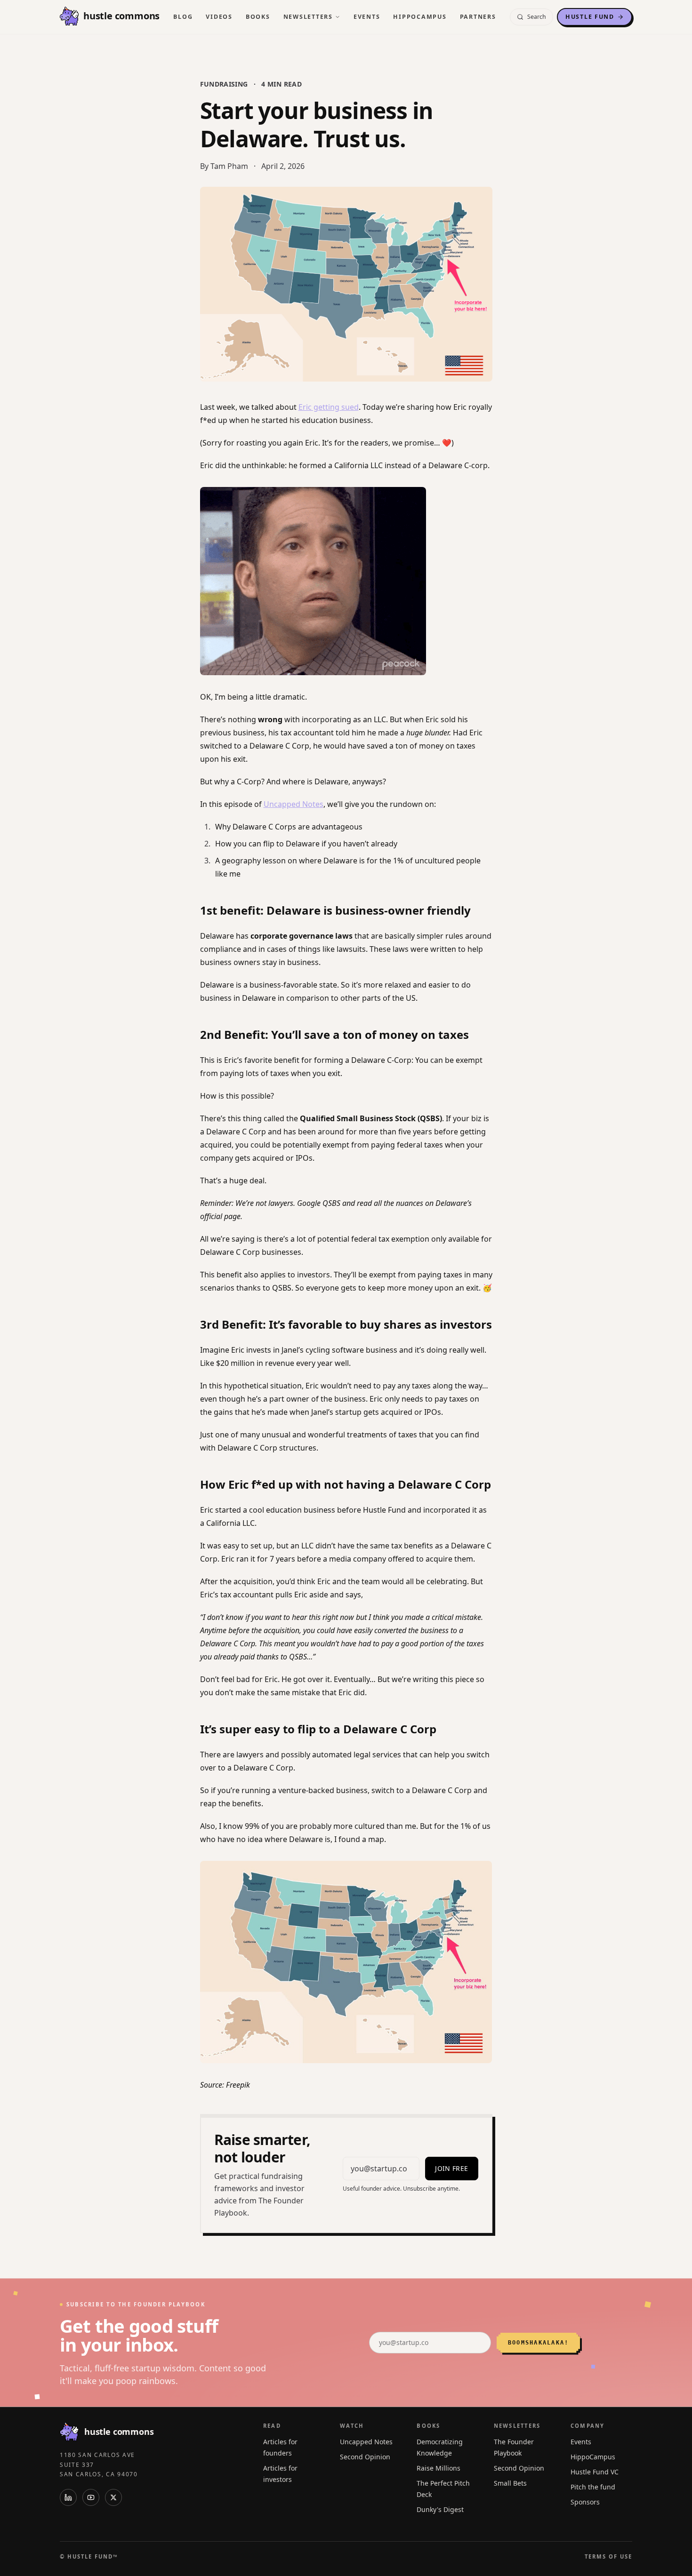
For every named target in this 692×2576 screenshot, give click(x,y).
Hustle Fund (590, 17)
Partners (478, 17)
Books (258, 17)
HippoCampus (420, 17)
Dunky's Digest (440, 2509)
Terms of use (608, 2556)
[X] (113, 2497)
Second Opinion (365, 2457)
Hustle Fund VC (595, 2472)
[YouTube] (91, 2497)
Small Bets (510, 2483)
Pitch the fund (593, 2487)
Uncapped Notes (294, 804)
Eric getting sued (329, 407)
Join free (451, 2168)
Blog (183, 17)
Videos (219, 17)
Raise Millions (439, 2468)
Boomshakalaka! (538, 2342)
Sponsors (585, 2502)
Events (367, 17)
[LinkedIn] (68, 2497)
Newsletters (308, 17)
